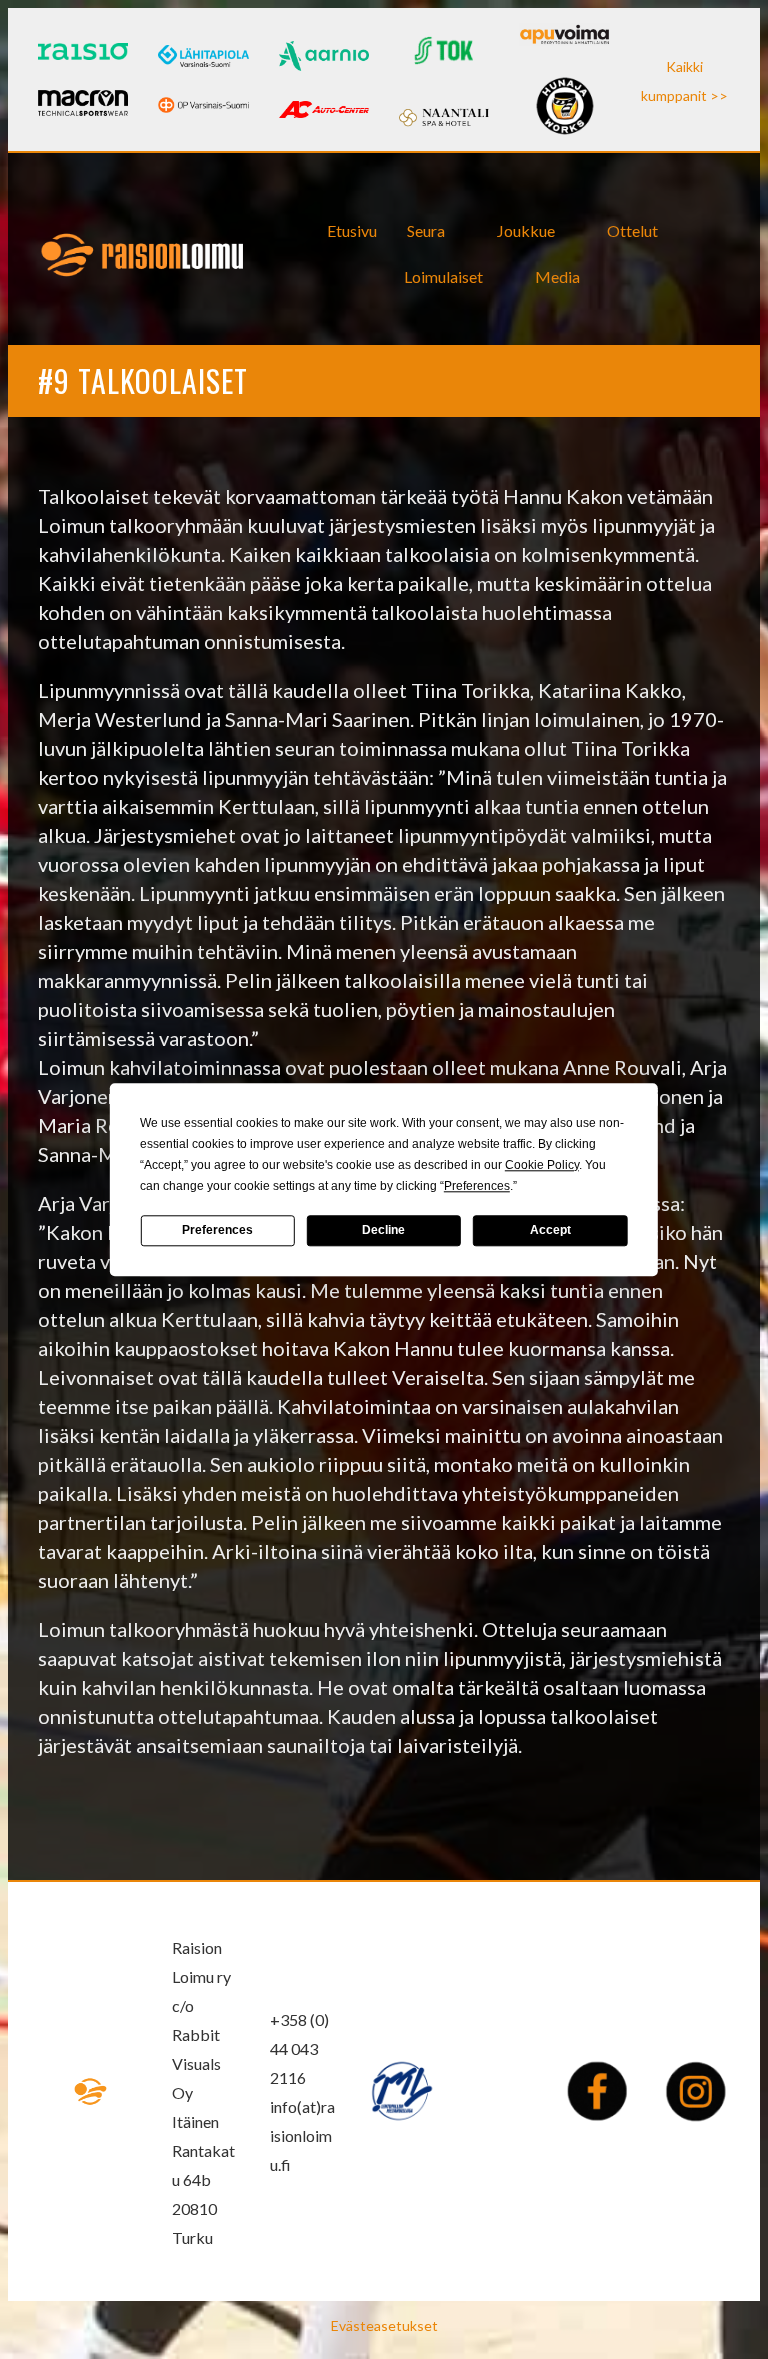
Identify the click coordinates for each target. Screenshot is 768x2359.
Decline (383, 1230)
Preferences (217, 1230)
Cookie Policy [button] (542, 1165)
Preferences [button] (477, 1186)
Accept (550, 1230)
